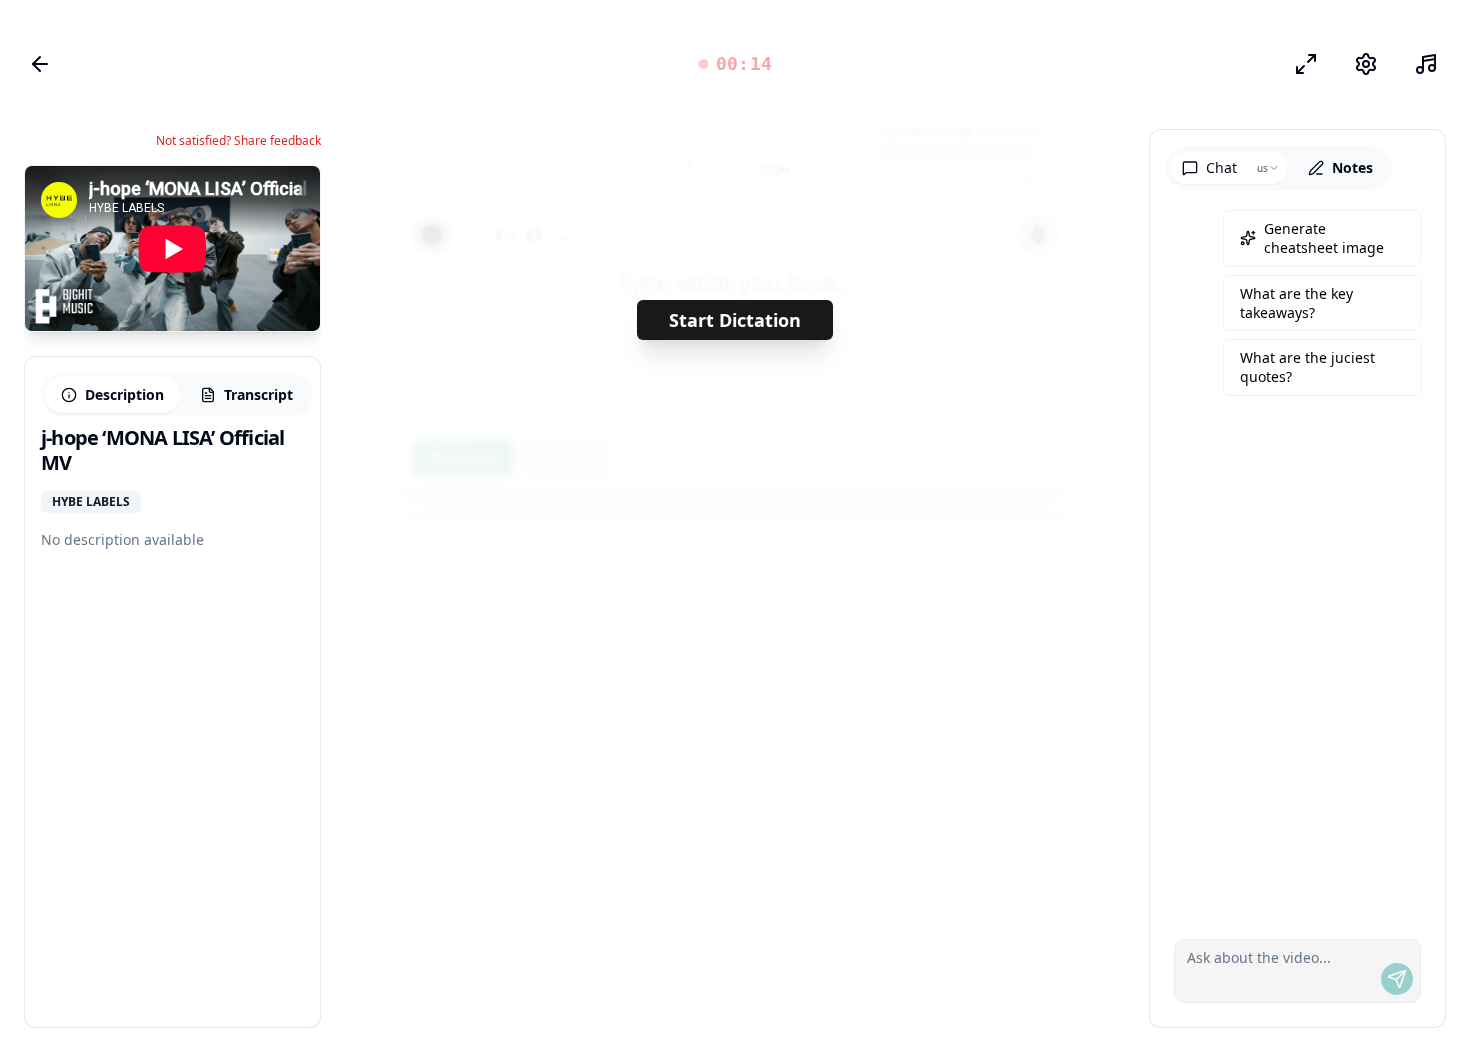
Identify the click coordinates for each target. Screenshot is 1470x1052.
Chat (1221, 167)
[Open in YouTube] (232, 198)
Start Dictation (735, 320)
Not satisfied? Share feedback (238, 141)
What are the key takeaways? (1296, 303)
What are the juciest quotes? (1307, 367)
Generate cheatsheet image (1324, 238)
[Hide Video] (288, 198)
